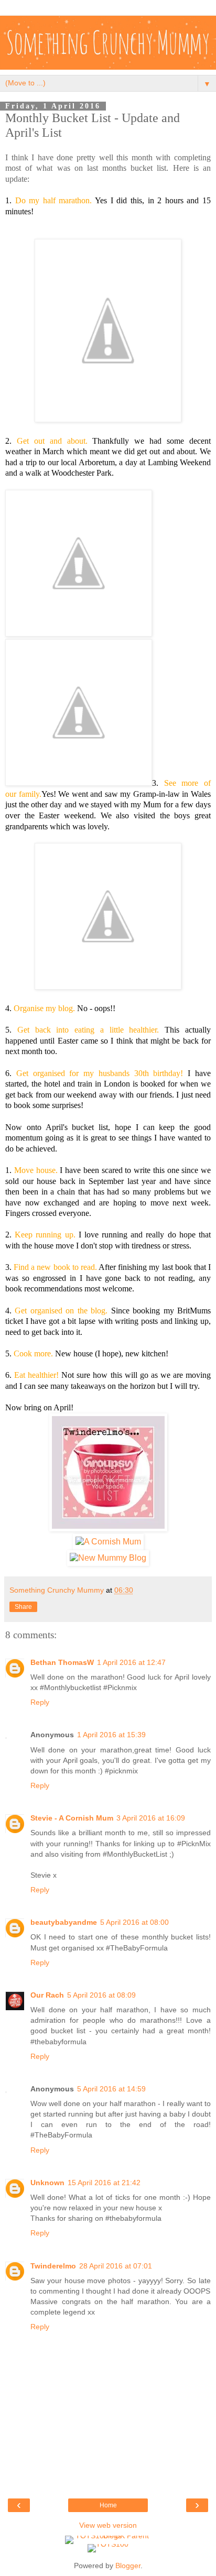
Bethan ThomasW (62, 1662)
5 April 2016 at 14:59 (111, 2089)
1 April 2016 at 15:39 (111, 1735)
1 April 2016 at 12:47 (131, 1662)
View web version (108, 2525)
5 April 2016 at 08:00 (134, 1922)
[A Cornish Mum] (108, 1542)
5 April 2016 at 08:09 (101, 1995)
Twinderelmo (53, 2266)
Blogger (128, 2566)
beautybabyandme (64, 1922)
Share (23, 1607)
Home (108, 2505)
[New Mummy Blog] (108, 1558)
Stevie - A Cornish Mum (72, 1818)
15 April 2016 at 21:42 (104, 2183)
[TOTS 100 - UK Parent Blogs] (108, 2536)
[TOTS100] (108, 2544)
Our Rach (47, 1995)
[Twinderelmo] (108, 1528)
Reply (40, 1702)
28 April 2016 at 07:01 (116, 2266)
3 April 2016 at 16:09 (151, 1818)
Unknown (47, 2183)
